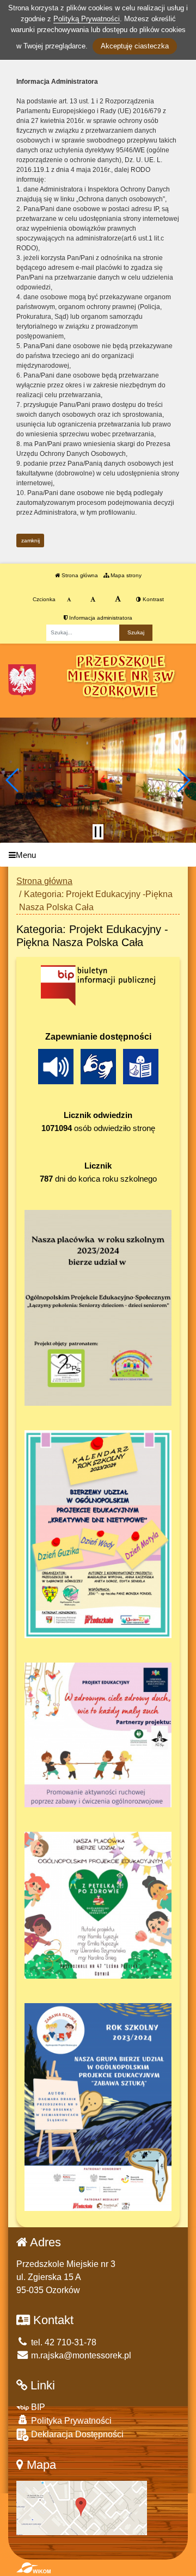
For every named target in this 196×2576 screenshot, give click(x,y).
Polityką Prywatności (87, 19)
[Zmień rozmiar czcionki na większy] (93, 600)
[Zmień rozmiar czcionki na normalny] (69, 600)
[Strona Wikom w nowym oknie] (33, 2568)
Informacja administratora (100, 618)
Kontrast (152, 599)
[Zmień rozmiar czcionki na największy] (118, 600)
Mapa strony (125, 575)
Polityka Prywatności (70, 2421)
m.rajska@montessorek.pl (80, 2355)
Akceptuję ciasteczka (135, 46)
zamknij (30, 540)
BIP (37, 2407)
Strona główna (79, 575)
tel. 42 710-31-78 (63, 2342)
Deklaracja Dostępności (76, 2434)
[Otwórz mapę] (82, 2507)
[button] (13, 780)
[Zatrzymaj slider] (98, 832)
